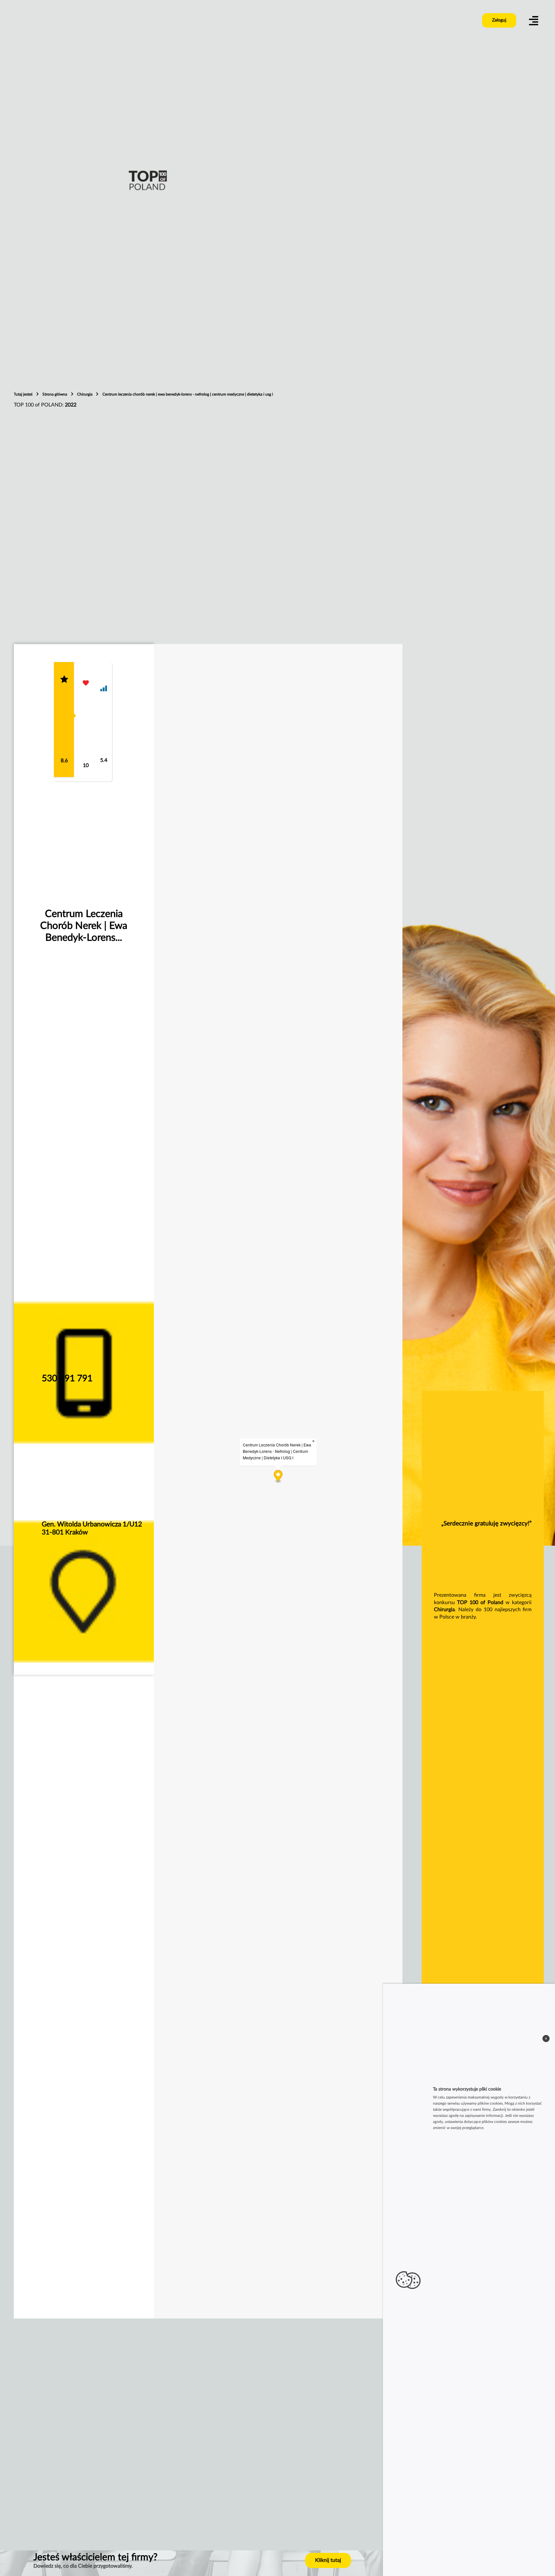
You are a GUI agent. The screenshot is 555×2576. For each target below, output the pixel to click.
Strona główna (55, 394)
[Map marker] (278, 1476)
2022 (71, 405)
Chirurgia (85, 394)
